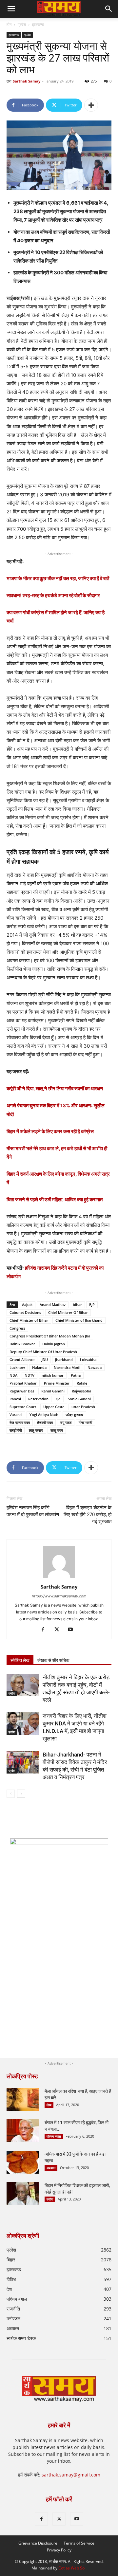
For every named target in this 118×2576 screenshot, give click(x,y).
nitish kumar (53, 1375)
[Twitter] (59, 1630)
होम (9, 24)
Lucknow (17, 1367)
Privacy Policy (59, 2550)
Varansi (16, 1415)
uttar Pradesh (83, 1407)
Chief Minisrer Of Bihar (68, 1312)
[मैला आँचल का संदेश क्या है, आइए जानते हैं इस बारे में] (23, 2099)
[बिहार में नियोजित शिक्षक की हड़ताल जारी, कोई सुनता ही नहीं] (23, 2194)
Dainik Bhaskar (22, 1344)
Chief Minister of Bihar (29, 1320)
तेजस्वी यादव (45, 1422)
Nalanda (39, 1367)
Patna (76, 1375)
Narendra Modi (67, 1367)
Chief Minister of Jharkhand (79, 1320)
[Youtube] (73, 1630)
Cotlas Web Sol (72, 2568)
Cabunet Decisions (25, 1312)
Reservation (38, 1399)
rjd (58, 1399)
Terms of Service (79, 2543)
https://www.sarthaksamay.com (59, 1596)
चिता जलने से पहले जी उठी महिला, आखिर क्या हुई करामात (55, 1199)
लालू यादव (57, 1430)
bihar (77, 1305)
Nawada (95, 1367)
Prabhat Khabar (23, 1383)
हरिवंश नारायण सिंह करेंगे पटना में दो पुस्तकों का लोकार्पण (33, 1511)
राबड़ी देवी (16, 1430)
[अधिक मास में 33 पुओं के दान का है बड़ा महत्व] (23, 2162)
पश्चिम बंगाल (54, 2136)
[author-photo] (59, 1578)
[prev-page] (11, 1794)
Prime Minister (57, 1383)
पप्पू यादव (66, 1422)
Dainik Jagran (54, 1344)
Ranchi (15, 1399)
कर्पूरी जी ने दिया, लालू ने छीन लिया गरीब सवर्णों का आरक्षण (55, 1088)
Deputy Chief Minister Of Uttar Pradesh (43, 1352)
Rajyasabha (81, 1391)
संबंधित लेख (20, 1660)
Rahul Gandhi (53, 1391)
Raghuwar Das (22, 1391)
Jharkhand (64, 1360)
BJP (92, 1305)
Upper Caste (54, 1407)
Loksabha (88, 1360)
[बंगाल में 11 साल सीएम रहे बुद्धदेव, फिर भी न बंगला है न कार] (23, 2131)
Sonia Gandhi (79, 1399)
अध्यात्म (51, 2168)
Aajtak (27, 1305)
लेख (49, 2105)
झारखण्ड (38, 24)
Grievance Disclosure (38, 2543)
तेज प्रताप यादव (20, 1422)
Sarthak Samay (27, 81)
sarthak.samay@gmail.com (71, 2475)
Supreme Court (23, 1407)
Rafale (82, 1383)
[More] (91, 105)
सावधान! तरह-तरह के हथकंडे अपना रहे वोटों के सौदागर (53, 595)
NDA (13, 1375)
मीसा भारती (85, 1422)
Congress (17, 1328)
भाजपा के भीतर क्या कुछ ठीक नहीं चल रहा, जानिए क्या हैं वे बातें (58, 578)
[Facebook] (45, 1630)
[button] (109, 9)
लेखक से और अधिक (53, 1660)
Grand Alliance (22, 1360)
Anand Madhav (53, 1305)
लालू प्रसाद (36, 1430)
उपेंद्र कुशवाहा (74, 1415)
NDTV (29, 1375)
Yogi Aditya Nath (44, 1415)
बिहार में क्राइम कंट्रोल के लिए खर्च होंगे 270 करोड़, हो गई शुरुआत (88, 1515)
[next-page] (21, 1794)
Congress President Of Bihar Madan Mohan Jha (50, 1336)
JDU (45, 1360)
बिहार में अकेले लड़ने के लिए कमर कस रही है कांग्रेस (50, 1131)
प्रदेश (22, 24)
